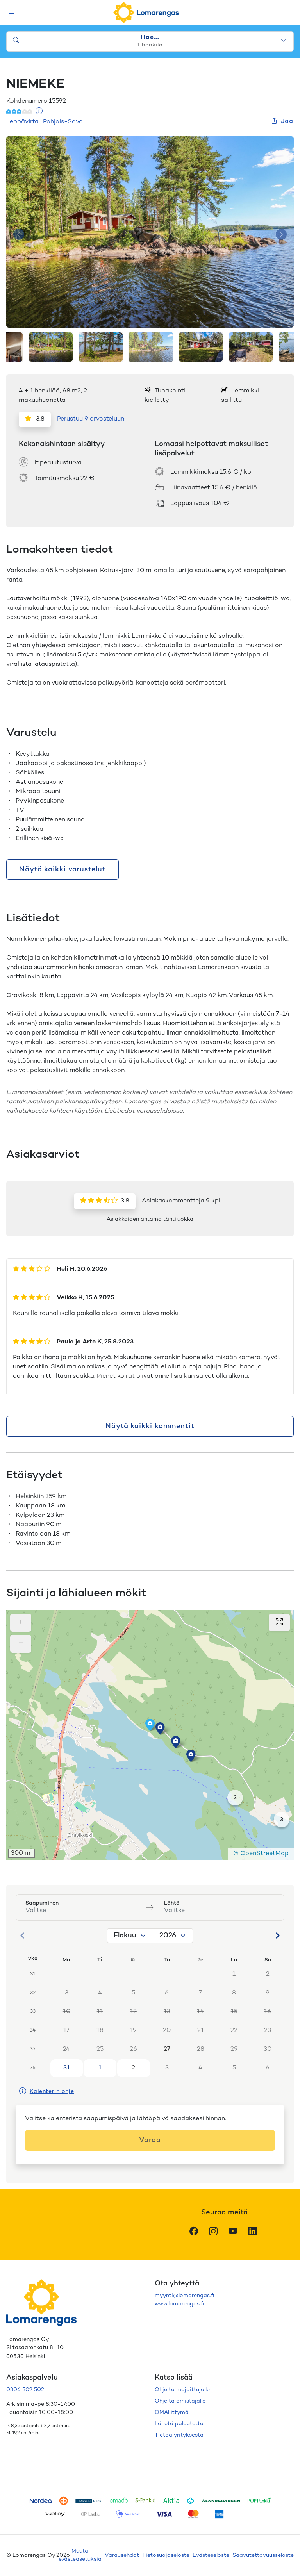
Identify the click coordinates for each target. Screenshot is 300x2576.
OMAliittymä (172, 2413)
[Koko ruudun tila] (279, 1622)
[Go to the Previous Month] (23, 1936)
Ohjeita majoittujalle (182, 2390)
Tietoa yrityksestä (179, 2435)
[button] (160, 1729)
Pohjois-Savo (63, 122)
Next (281, 235)
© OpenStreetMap (261, 1854)
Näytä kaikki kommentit (150, 1426)
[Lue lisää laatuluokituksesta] (39, 112)
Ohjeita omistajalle (180, 2401)
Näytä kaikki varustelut (62, 870)
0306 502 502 (25, 2390)
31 (67, 2068)
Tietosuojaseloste (166, 2555)
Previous (19, 235)
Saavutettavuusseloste (263, 2555)
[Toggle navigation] (12, 13)
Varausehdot (122, 2555)
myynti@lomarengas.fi (184, 2296)
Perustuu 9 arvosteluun (91, 419)
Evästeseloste (211, 2555)
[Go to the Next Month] (277, 1936)
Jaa (287, 122)
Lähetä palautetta (179, 2424)
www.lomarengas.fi (179, 2304)
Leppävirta (22, 122)
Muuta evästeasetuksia (80, 2555)
